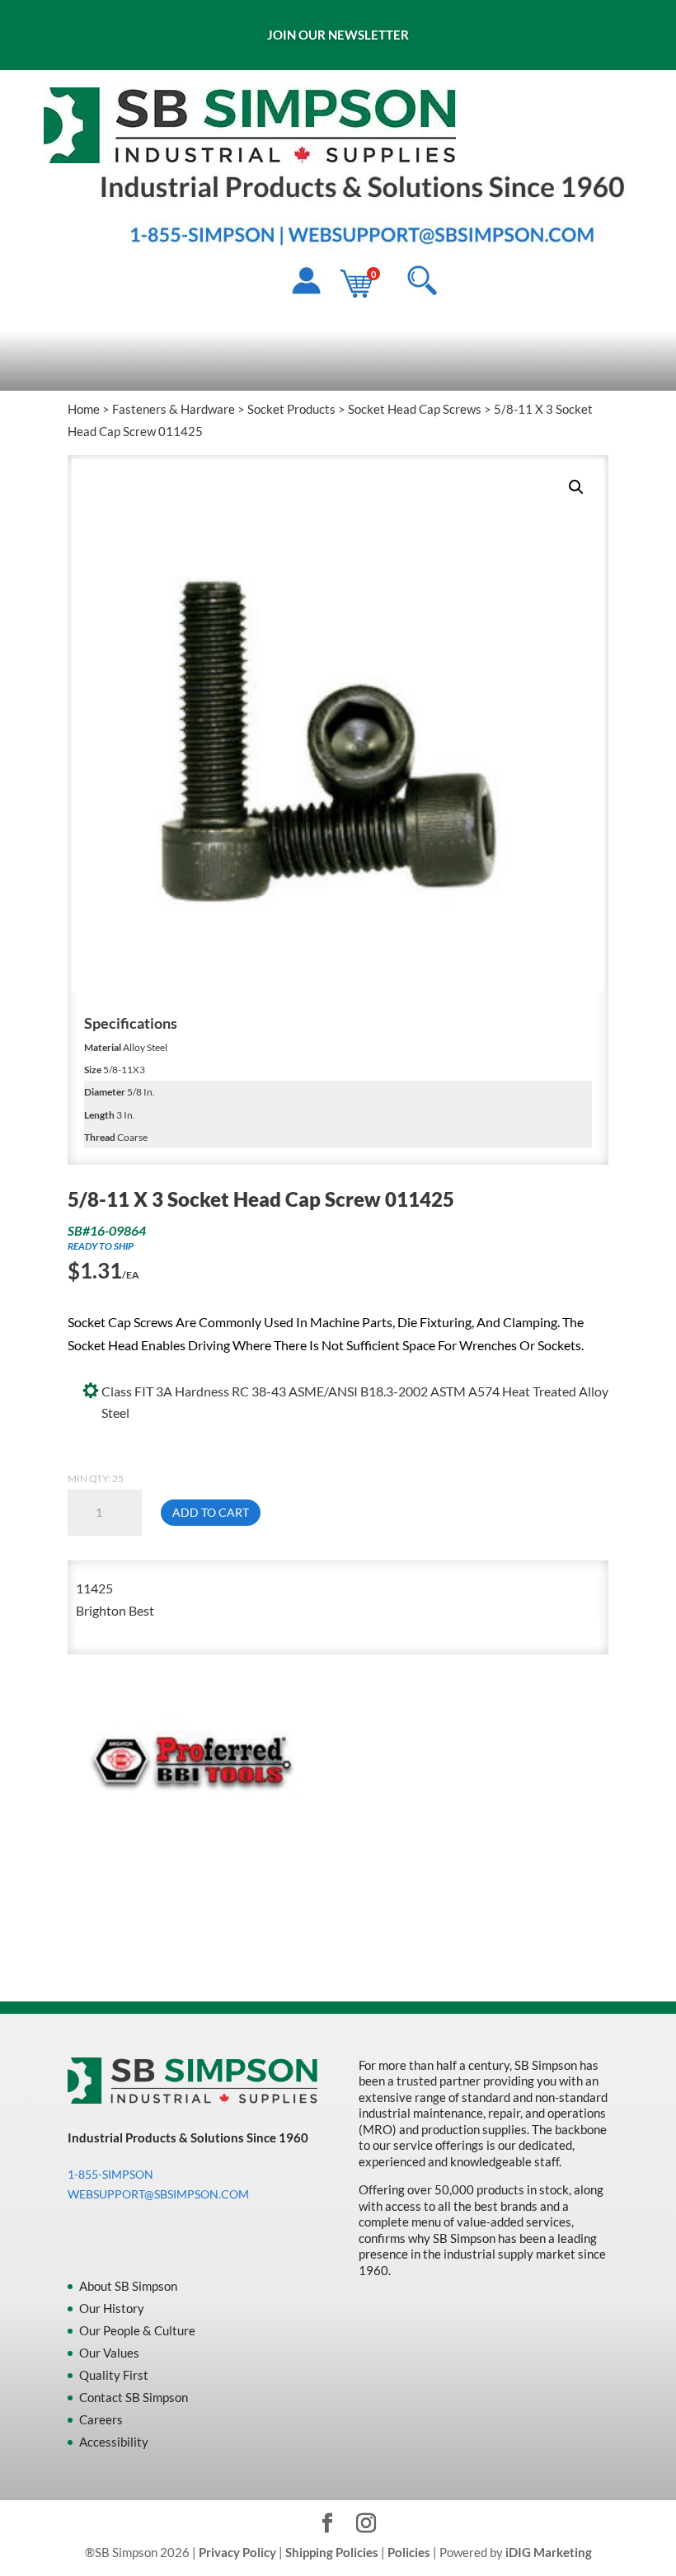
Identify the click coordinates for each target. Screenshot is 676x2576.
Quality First (114, 2375)
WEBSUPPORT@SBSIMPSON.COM (158, 2194)
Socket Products (291, 409)
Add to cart (211, 1512)
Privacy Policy (237, 2552)
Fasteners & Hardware (174, 409)
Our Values (109, 2353)
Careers (101, 2419)
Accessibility (114, 2442)
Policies (409, 2552)
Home (84, 409)
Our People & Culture (137, 2330)
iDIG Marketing (549, 2552)
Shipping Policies (332, 2552)
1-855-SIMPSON (110, 2174)
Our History (112, 2308)
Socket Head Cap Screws (415, 409)
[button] (576, 487)
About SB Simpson (128, 2286)
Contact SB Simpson (134, 2397)
